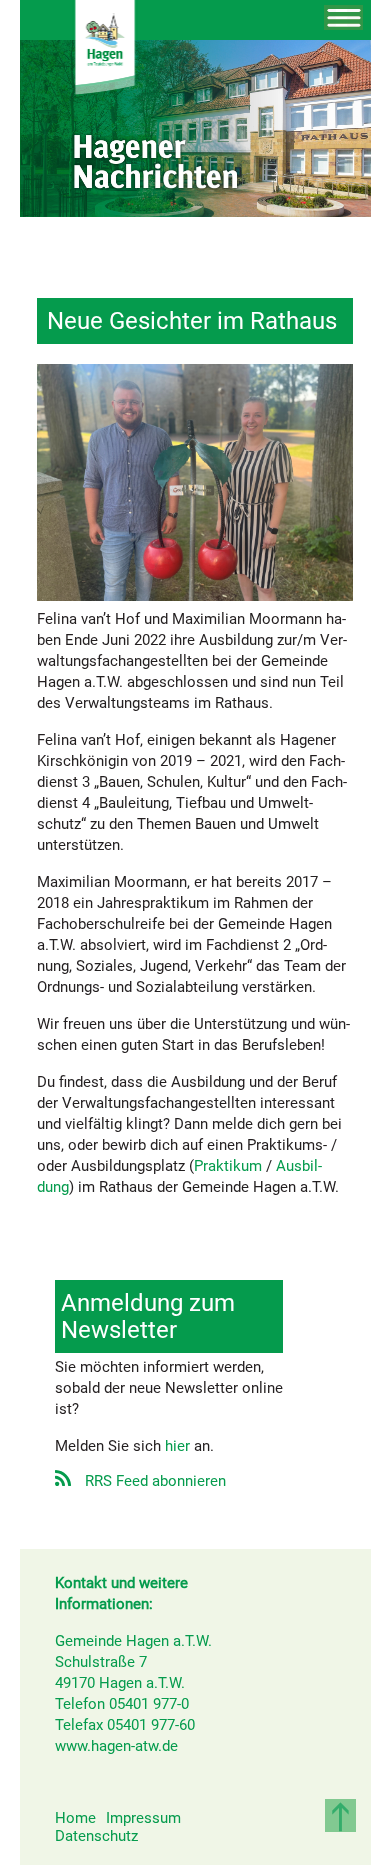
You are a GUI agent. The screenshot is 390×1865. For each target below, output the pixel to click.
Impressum (143, 1818)
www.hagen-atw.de (116, 1746)
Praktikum (228, 1166)
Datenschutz (96, 1836)
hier (177, 1446)
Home (75, 1818)
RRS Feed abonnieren (155, 1480)
